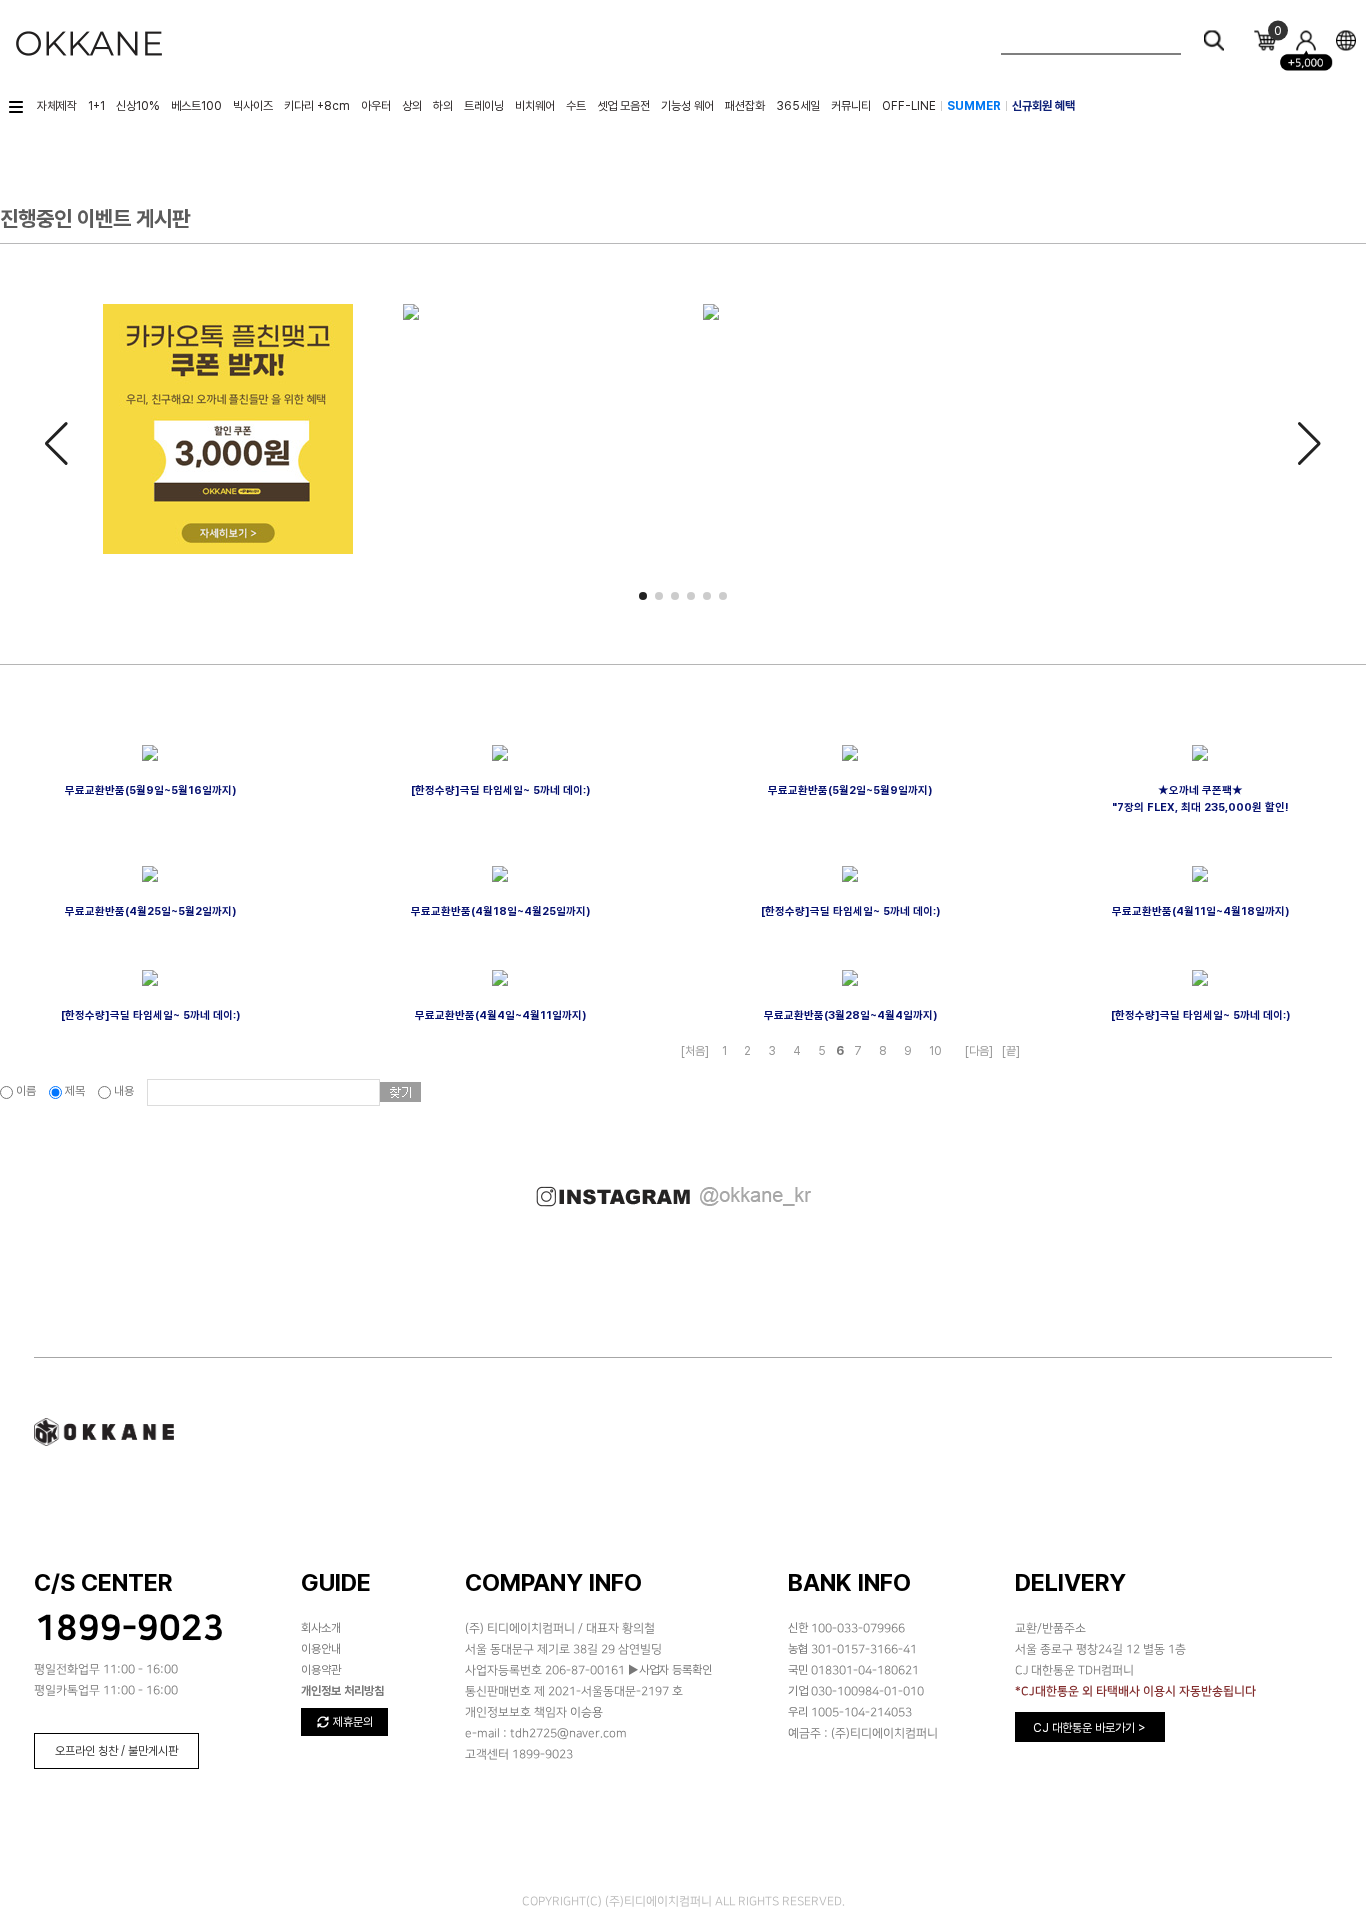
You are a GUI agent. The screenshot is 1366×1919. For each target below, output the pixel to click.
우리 (798, 1712)
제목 (75, 1091)
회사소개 (321, 1628)
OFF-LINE (909, 106)
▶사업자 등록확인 (668, 1670)
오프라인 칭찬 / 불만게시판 (116, 1751)
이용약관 (321, 1670)
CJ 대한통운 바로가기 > (1089, 1728)
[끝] (1011, 1051)
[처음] (695, 1051)
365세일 (798, 106)
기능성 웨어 (687, 106)
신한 (798, 1628)
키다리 (317, 106)
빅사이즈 (253, 106)
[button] (643, 596)
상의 (412, 106)
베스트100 (196, 106)
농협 (798, 1649)
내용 (124, 1091)
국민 (798, 1670)
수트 (576, 106)
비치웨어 (535, 106)
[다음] (979, 1051)
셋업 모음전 (623, 106)
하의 (443, 106)
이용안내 (321, 1649)
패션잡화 (745, 106)
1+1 (96, 106)
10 (935, 1051)
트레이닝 (484, 106)
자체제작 (57, 106)
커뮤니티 (851, 106)
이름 (26, 1091)
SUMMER (974, 106)
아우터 (376, 106)
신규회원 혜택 (1043, 106)
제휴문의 (351, 1722)
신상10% (138, 106)
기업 (798, 1691)
